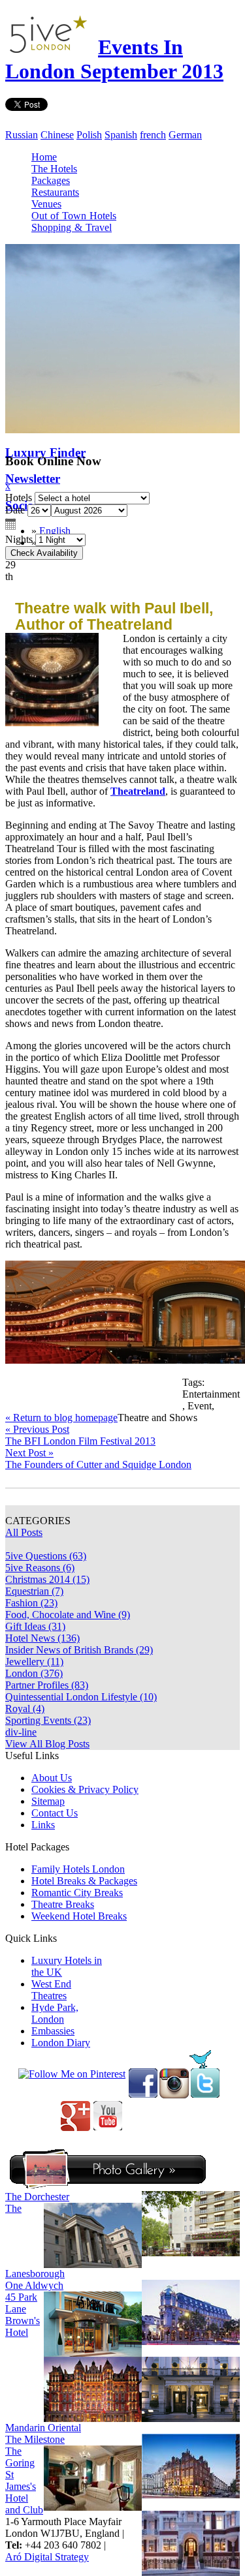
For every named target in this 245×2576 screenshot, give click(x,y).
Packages (51, 180)
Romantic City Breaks (77, 1893)
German (185, 135)
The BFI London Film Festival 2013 (80, 1441)
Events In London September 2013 (114, 59)
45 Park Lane (21, 2303)
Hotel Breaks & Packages (84, 1881)
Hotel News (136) (42, 1638)
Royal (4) (25, 1709)
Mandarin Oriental (43, 2428)
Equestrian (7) (34, 1591)
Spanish (121, 135)
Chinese (57, 135)
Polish (89, 135)
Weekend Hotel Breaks (79, 1916)
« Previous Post (37, 1429)
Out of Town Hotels (74, 216)
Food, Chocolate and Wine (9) (68, 1615)
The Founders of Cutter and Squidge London (98, 1464)
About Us (52, 1778)
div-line (21, 1732)
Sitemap (48, 1801)
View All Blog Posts (47, 1744)
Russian (22, 135)
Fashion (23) (31, 1603)
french (153, 135)
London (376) (34, 1673)
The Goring (20, 2457)
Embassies (53, 2031)
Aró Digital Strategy (47, 2557)
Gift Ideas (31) (35, 1626)
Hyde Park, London (55, 2013)
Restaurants (55, 192)
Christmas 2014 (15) (47, 1579)
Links (43, 1825)
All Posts (24, 1532)
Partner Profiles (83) (47, 1685)
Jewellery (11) (34, 1662)
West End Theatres (51, 1990)
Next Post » (29, 1453)
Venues (46, 204)
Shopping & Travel (72, 227)
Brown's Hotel (23, 2326)
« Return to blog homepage (61, 1418)
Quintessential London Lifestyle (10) (81, 1697)
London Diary (61, 2043)
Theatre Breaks (63, 1904)
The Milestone (35, 2439)
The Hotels (54, 169)
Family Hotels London (78, 1869)
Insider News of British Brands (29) (79, 1650)
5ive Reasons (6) (40, 1568)
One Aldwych (34, 2285)
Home (44, 157)
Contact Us (55, 1813)
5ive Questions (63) (46, 1556)
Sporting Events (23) (48, 1720)
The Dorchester (37, 2197)
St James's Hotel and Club (24, 2492)
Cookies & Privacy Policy (85, 1789)
